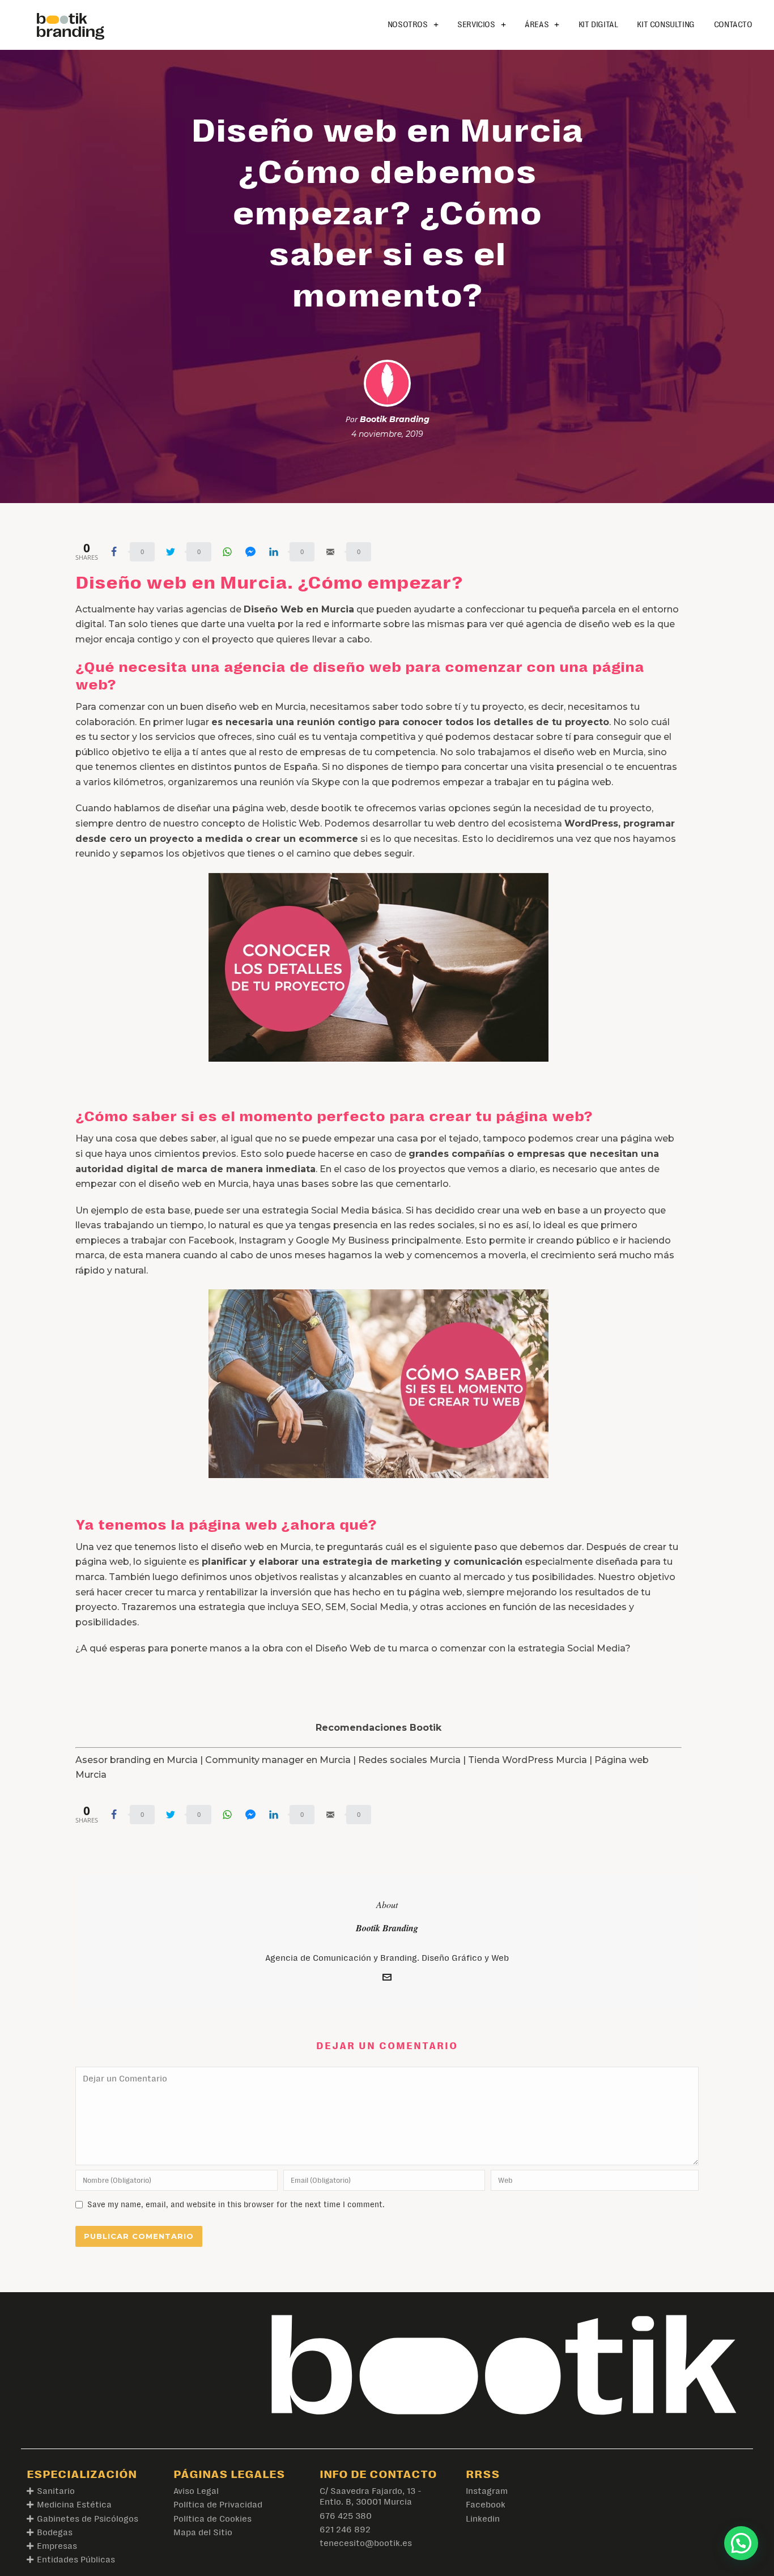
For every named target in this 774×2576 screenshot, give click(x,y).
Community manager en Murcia (278, 1760)
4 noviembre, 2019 (387, 434)
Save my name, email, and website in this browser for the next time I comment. (236, 2204)
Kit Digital (598, 25)
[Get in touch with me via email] (387, 1979)
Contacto (733, 25)
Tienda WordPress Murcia (528, 1760)
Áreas (537, 25)
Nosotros (408, 25)
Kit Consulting (665, 25)
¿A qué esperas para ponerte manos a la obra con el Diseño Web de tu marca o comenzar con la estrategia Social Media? (353, 1648)
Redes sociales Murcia (409, 1760)
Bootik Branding (395, 419)
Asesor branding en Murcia (137, 1760)
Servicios (476, 25)
